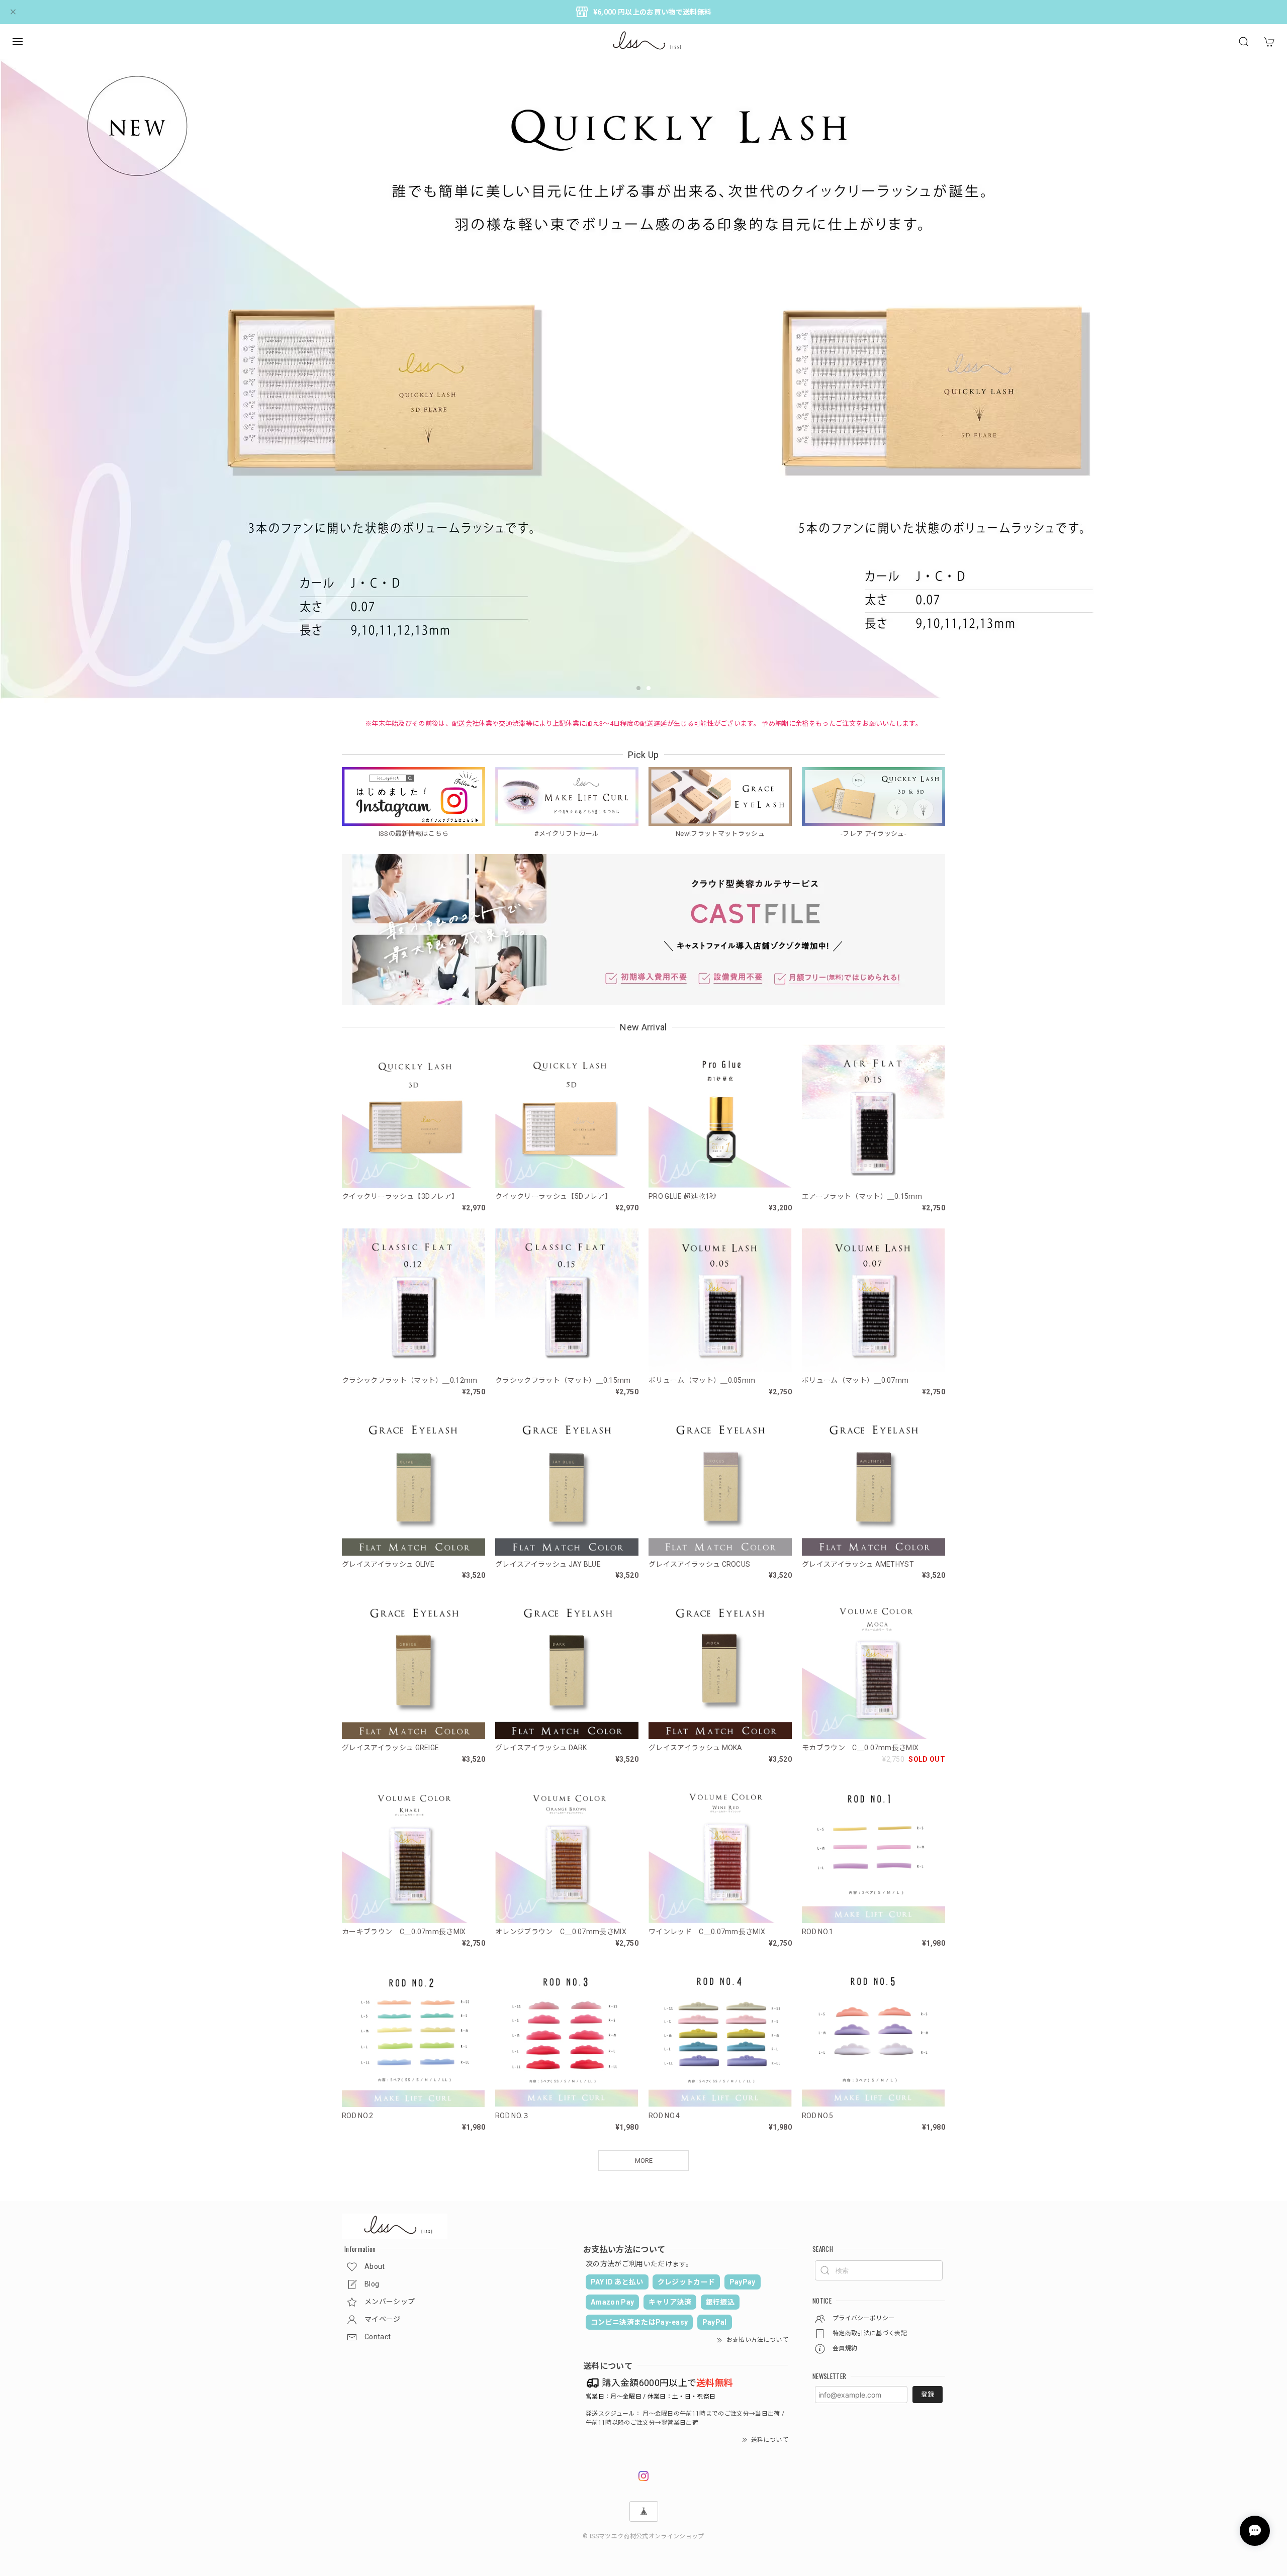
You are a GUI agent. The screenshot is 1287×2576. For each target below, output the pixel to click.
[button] (638, 688)
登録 (928, 2394)
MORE (644, 2161)
